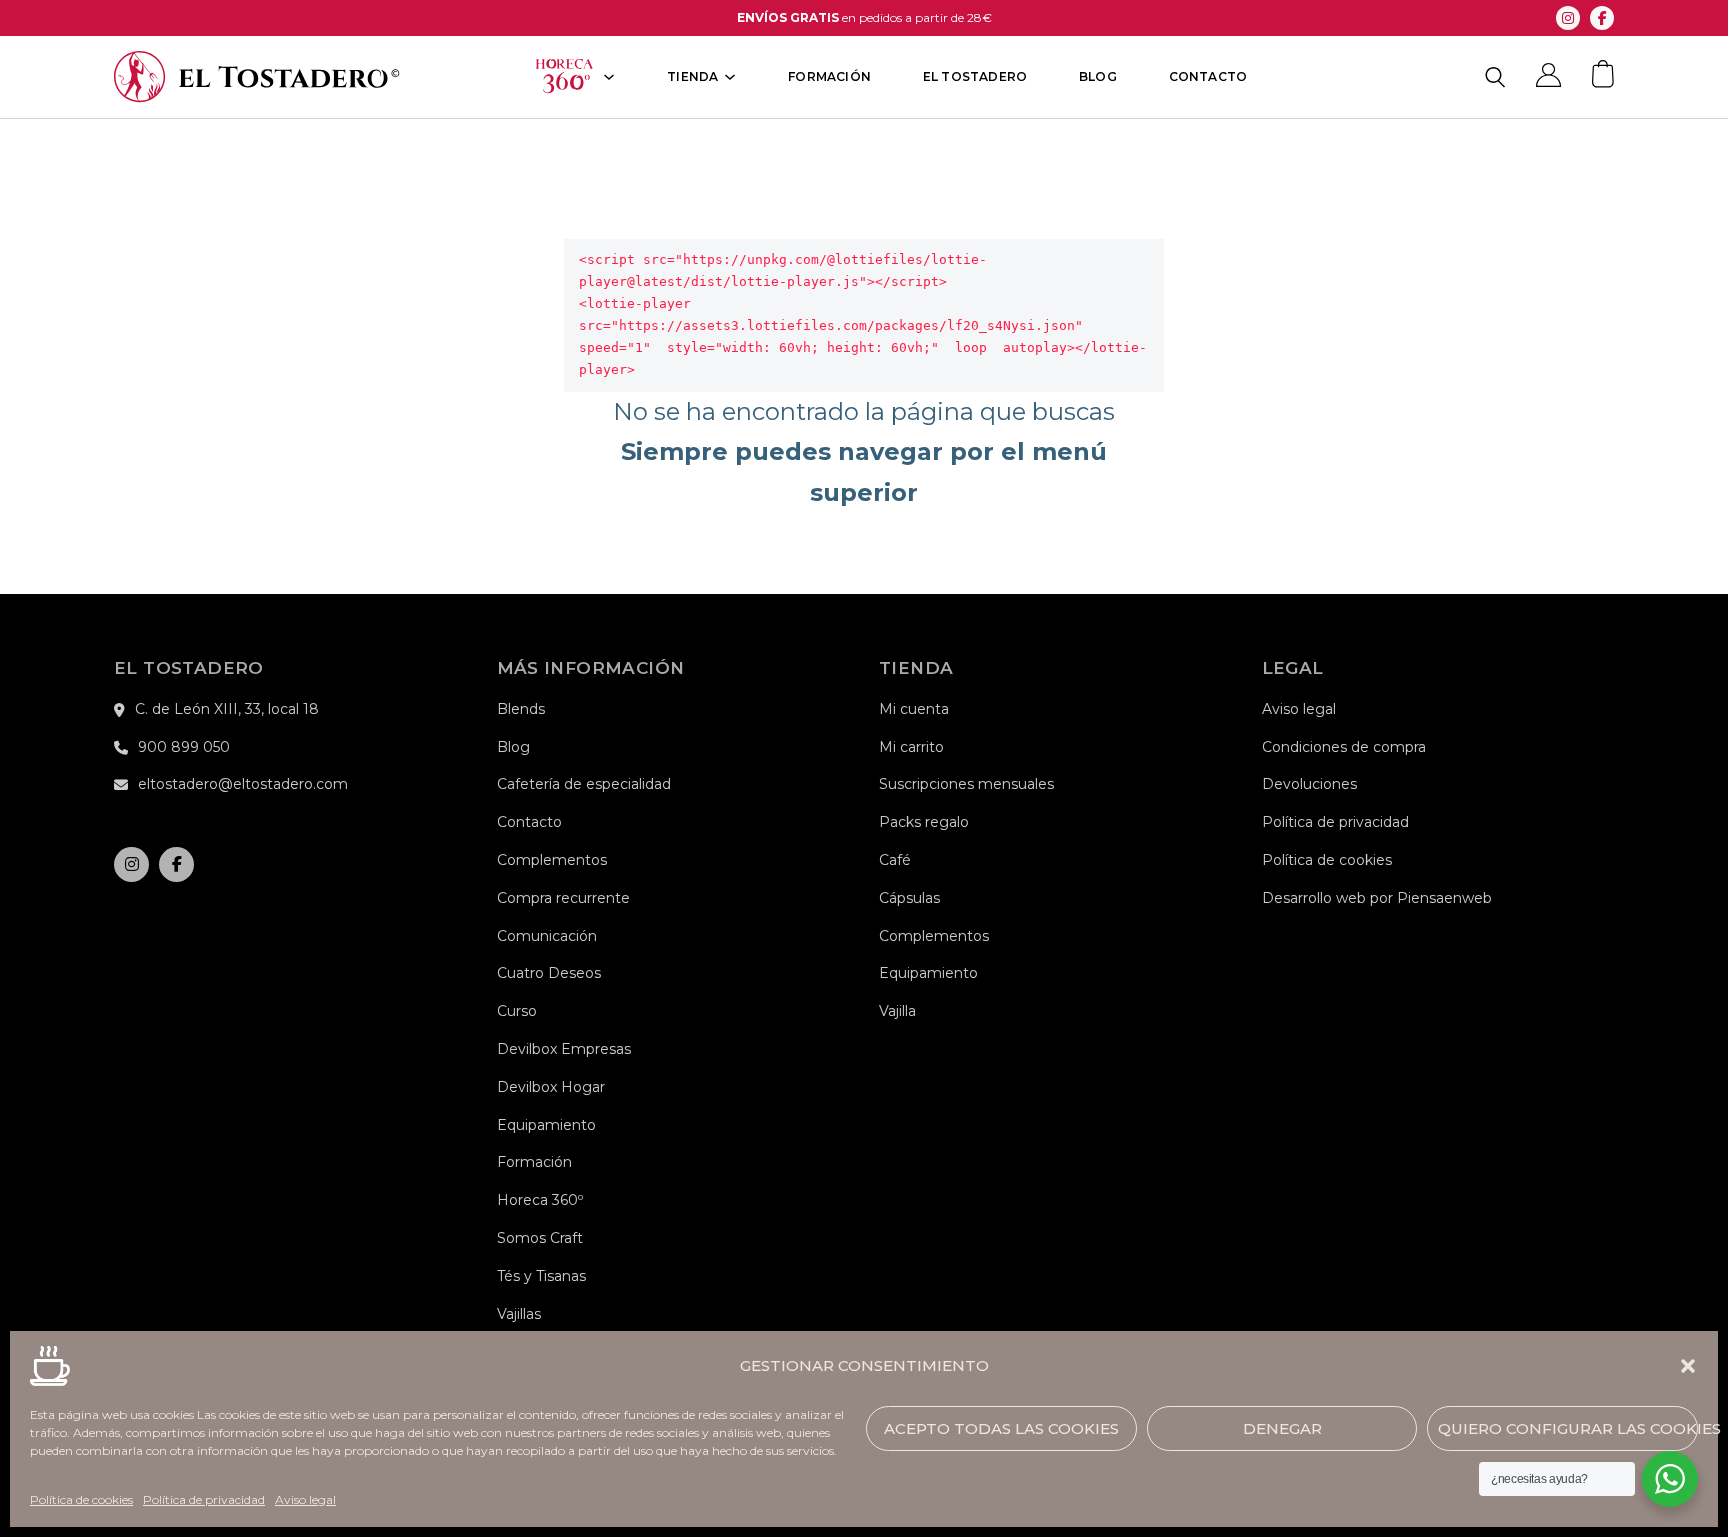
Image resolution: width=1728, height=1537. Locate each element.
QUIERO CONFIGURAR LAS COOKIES (1568, 1427)
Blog (1098, 77)
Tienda (692, 77)
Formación (829, 77)
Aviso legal (305, 1499)
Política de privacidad (204, 1499)
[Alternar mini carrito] (1603, 74)
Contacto (1208, 77)
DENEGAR (1282, 1427)
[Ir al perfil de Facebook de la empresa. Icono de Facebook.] (1602, 18)
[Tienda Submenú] (730, 77)
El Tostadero (975, 77)
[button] (1688, 1366)
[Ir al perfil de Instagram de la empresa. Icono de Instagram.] (1568, 18)
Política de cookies (81, 1499)
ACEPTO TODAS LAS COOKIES (1001, 1427)
